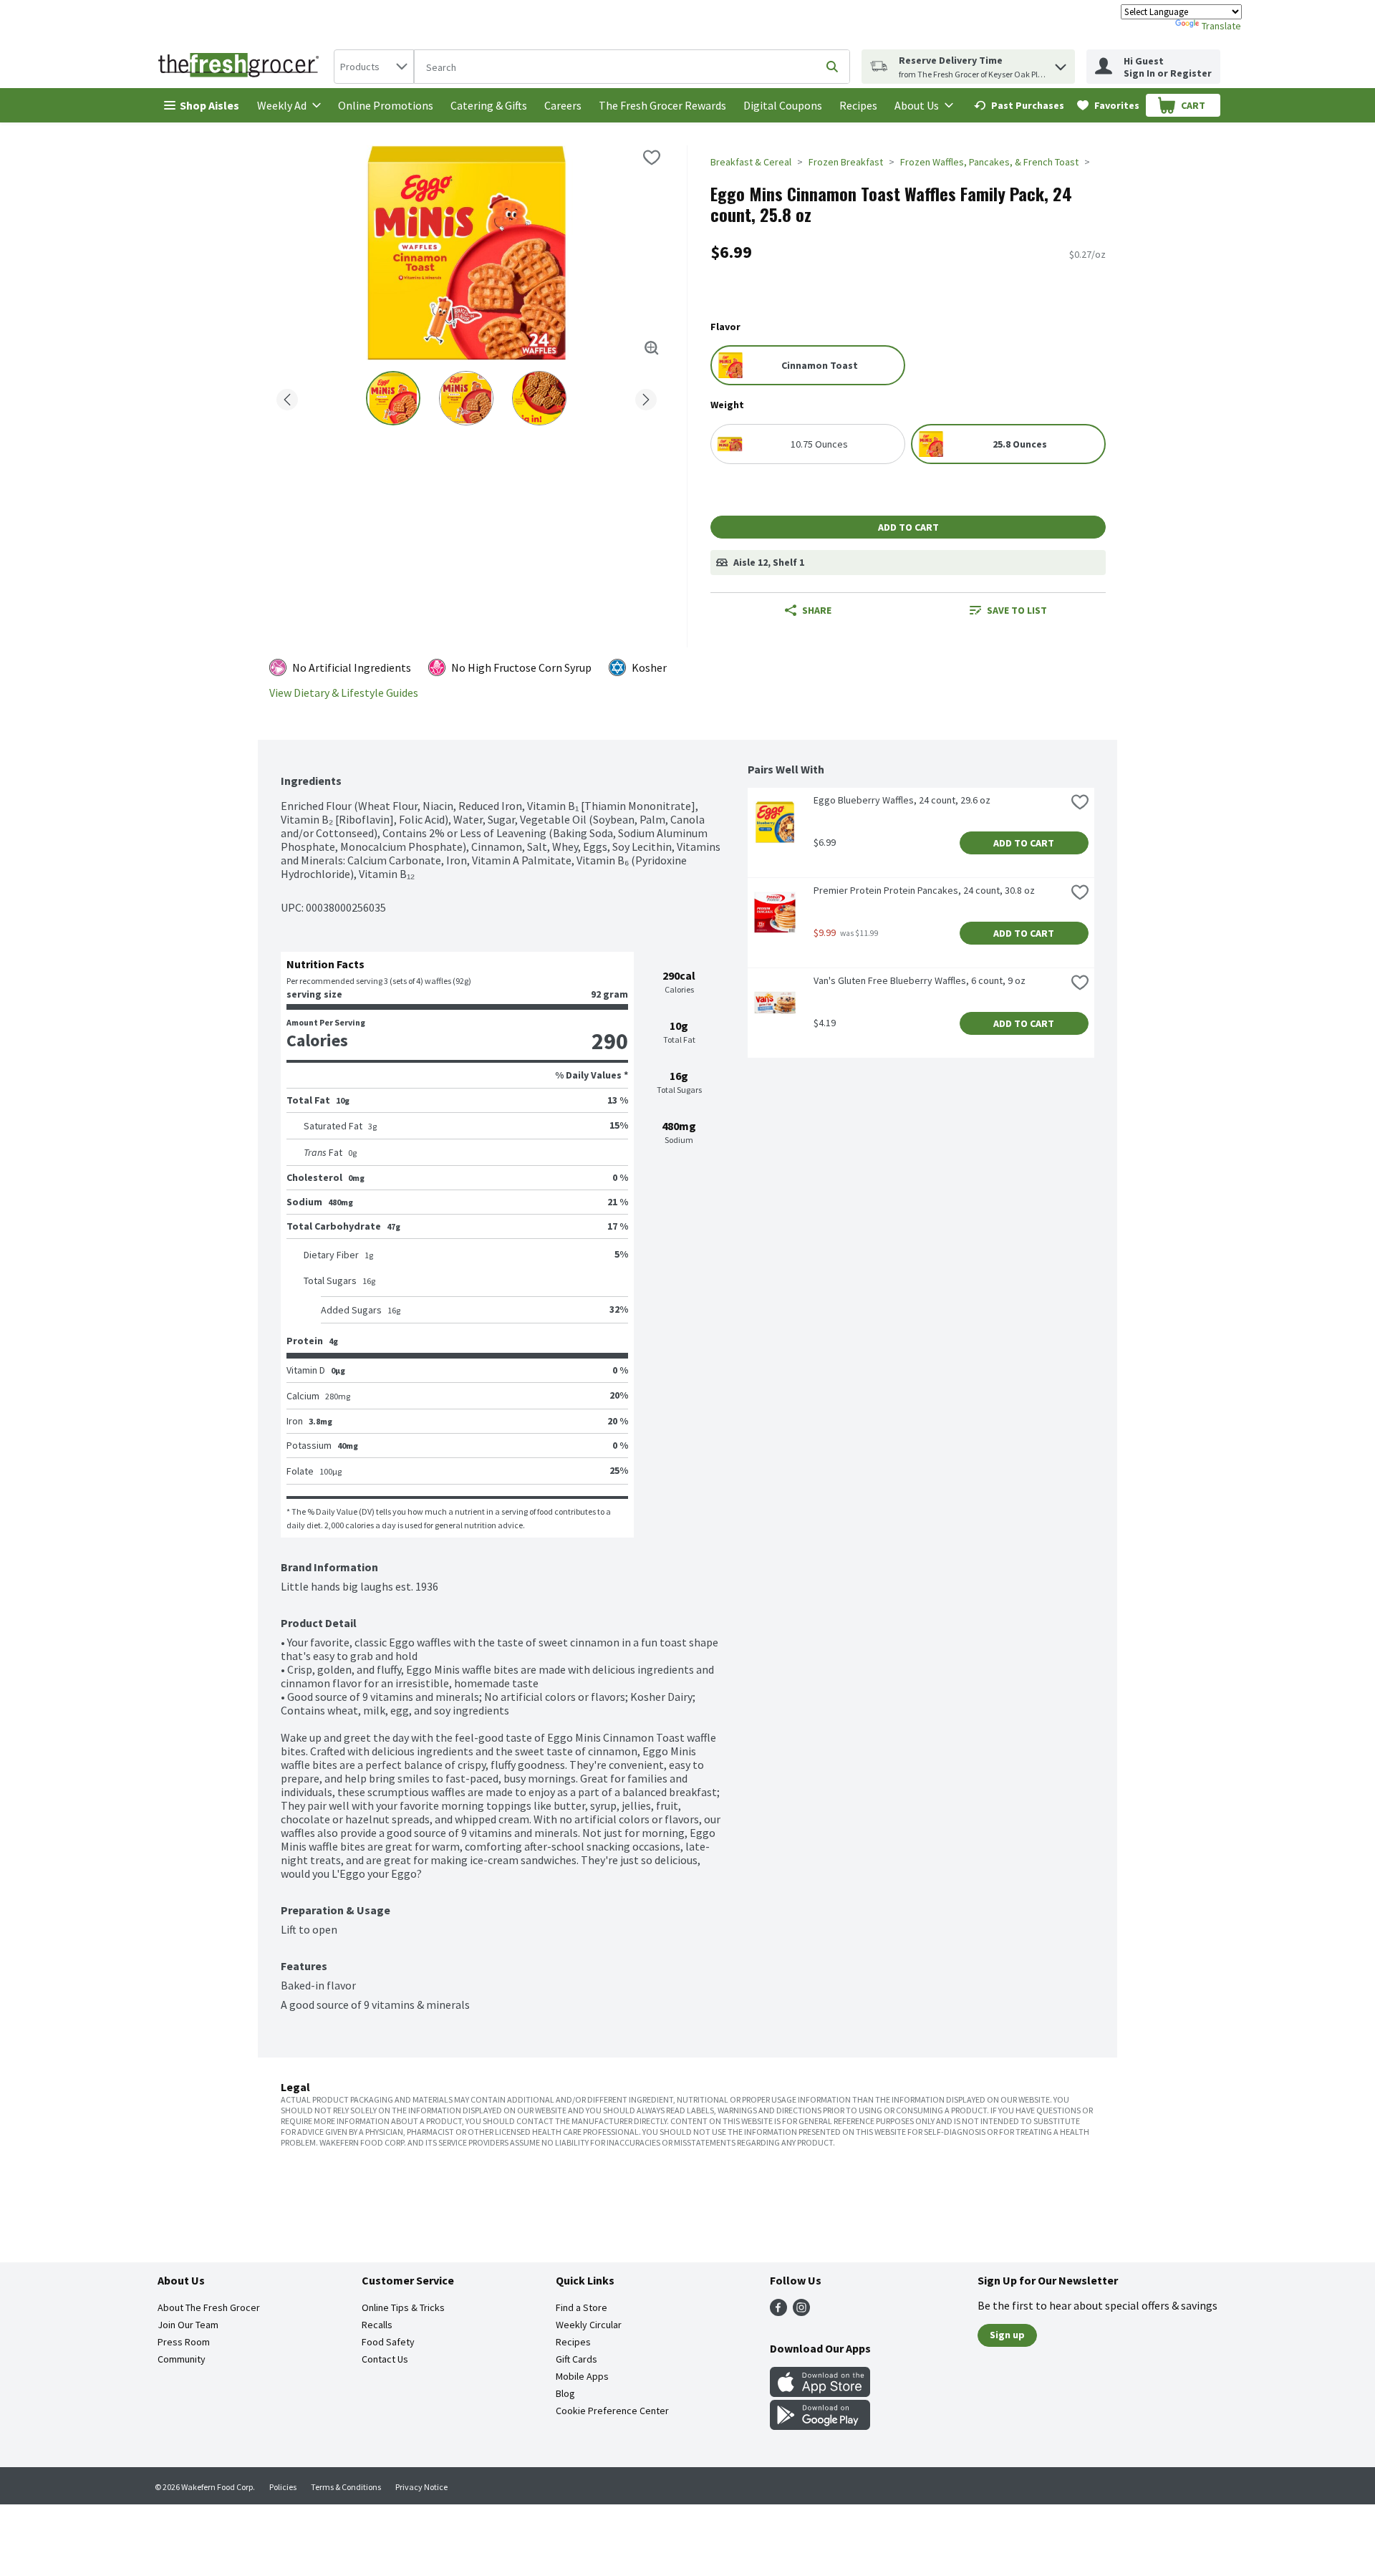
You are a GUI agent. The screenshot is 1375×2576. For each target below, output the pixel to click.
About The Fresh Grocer (209, 2307)
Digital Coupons (783, 105)
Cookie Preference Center (612, 2411)
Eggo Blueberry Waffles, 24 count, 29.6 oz (902, 800)
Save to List (1017, 610)
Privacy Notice (421, 2487)
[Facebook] (778, 2312)
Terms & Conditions (346, 2487)
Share (817, 610)
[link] (1019, 105)
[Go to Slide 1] (393, 398)
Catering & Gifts (489, 105)
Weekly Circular (589, 2325)
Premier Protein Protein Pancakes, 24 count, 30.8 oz (924, 890)
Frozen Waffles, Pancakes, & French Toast (989, 162)
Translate (1221, 26)
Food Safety (388, 2342)
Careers (563, 105)
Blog (565, 2393)
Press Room (184, 2342)
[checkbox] (652, 158)
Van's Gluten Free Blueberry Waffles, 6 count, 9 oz (920, 980)
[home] (241, 67)
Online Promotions (386, 105)
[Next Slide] (646, 397)
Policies (283, 2487)
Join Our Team (188, 2325)
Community (182, 2359)
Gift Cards (576, 2359)
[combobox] (374, 67)
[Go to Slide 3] (539, 398)
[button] (1061, 63)
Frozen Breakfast (846, 162)
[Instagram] (801, 2312)
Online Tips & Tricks (403, 2307)
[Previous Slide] (287, 397)
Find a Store (582, 2307)
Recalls (377, 2325)
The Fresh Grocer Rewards (662, 105)
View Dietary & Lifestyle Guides (344, 693)
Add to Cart (908, 527)
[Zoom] (652, 348)
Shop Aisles (209, 105)
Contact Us (385, 2359)
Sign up (1007, 2335)
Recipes (858, 105)
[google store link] (820, 2426)
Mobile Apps (582, 2376)
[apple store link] (820, 2393)
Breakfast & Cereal (751, 162)
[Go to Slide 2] (466, 398)
